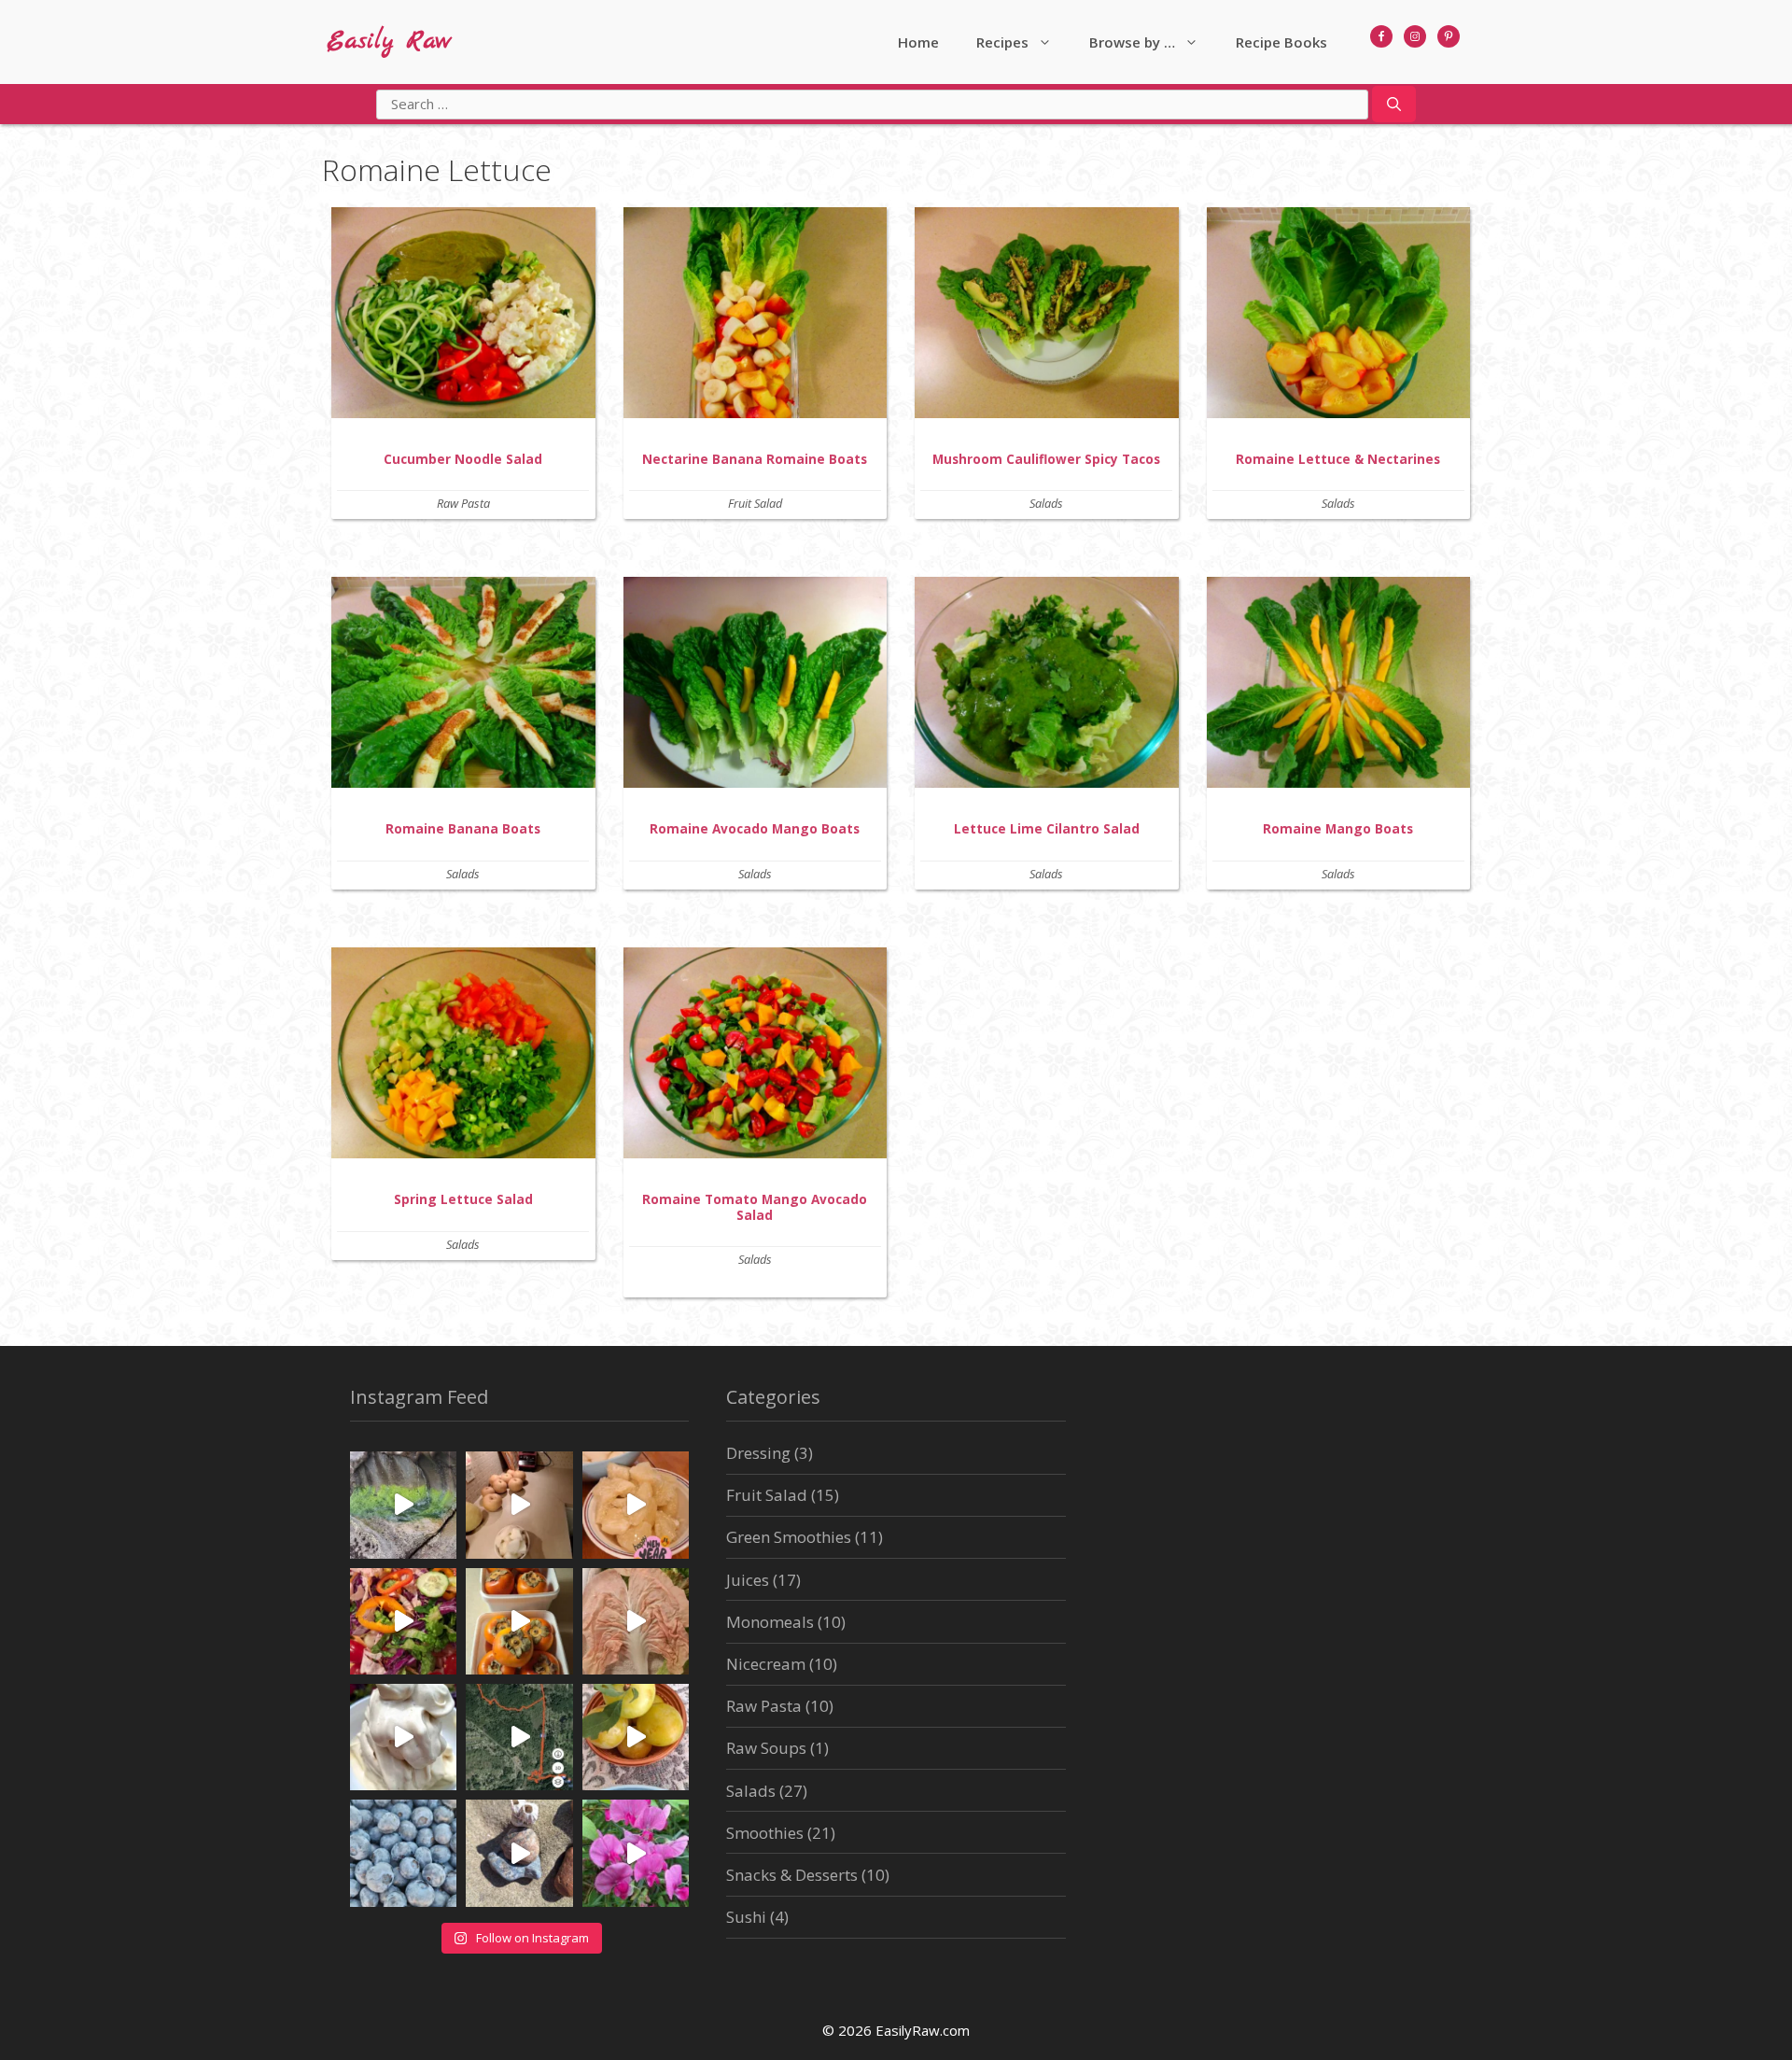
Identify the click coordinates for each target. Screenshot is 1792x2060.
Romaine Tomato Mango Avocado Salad (755, 1206)
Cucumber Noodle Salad (463, 459)
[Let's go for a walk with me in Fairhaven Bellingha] (519, 1737)
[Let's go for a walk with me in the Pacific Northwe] (636, 1853)
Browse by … (1132, 42)
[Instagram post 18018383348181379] (519, 1853)
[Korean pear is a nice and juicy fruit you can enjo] (519, 1505)
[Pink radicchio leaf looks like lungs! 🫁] (636, 1621)
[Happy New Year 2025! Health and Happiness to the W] (636, 1505)
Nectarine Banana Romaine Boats (755, 459)
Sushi (746, 1917)
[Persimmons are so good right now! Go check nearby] (519, 1621)
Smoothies (765, 1833)
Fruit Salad (755, 503)
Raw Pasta (463, 503)
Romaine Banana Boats (463, 828)
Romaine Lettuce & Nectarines (1338, 459)
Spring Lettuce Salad (463, 1199)
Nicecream (766, 1664)
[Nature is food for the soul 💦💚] (403, 1505)
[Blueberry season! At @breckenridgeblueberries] (403, 1853)
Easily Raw (389, 42)
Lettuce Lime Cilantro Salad (1047, 828)
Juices (748, 1580)
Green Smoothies (789, 1537)
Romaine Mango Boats (1338, 828)
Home (918, 42)
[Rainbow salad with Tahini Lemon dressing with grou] (403, 1621)
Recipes (1002, 42)
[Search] (1394, 105)
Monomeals (770, 1622)
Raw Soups (766, 1748)
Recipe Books (1281, 42)
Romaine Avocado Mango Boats (755, 828)
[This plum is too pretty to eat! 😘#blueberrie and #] (636, 1737)
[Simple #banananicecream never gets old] (403, 1737)
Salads (1046, 503)
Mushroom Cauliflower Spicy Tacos (1046, 459)
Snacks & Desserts (792, 1875)
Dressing (758, 1453)
